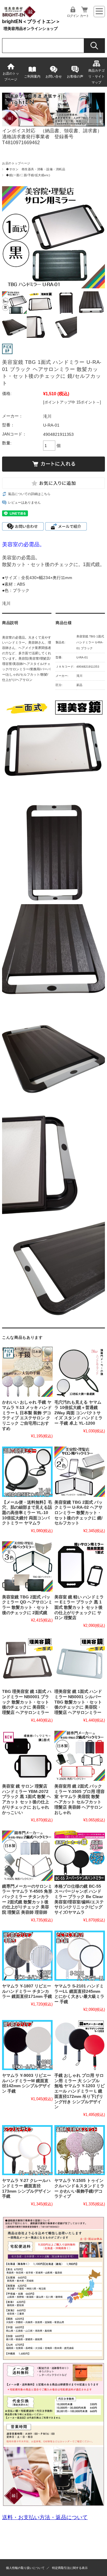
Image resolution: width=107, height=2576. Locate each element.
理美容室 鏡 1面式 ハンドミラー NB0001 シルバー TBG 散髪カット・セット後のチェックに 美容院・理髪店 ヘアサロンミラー (78, 1702)
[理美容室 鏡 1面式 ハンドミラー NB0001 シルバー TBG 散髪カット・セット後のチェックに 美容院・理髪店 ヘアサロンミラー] (80, 1661)
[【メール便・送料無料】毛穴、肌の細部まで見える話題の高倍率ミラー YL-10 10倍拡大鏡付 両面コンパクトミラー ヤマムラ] (27, 1472)
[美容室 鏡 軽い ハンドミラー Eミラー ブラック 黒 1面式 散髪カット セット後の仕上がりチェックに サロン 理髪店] (80, 1566)
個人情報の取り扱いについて (25, 2568)
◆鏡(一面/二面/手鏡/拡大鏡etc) (28, 175)
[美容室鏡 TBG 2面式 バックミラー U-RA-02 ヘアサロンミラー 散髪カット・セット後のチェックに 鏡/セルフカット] (80, 1472)
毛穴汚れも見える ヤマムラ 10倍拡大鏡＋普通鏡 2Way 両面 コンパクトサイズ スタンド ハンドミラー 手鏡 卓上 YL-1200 (78, 1413)
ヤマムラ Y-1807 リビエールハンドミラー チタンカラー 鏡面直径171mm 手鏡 (27, 1991)
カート (84, 16)
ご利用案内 (32, 76)
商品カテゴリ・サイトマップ (96, 76)
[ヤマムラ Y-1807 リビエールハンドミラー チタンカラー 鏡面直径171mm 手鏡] (27, 1956)
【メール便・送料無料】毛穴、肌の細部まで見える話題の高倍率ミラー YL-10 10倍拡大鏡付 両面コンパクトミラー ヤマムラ (27, 1513)
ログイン (73, 16)
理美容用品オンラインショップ (31, 29)
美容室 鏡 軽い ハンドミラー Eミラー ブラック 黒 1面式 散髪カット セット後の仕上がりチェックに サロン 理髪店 (79, 1608)
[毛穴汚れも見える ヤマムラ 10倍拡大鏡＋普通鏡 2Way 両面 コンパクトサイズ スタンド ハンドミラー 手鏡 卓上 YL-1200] (80, 1372)
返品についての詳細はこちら (29, 494)
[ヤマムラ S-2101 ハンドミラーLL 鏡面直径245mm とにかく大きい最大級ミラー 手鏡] (80, 1956)
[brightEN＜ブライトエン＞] (19, 16)
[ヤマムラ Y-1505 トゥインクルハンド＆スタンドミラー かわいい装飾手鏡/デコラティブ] (80, 2150)
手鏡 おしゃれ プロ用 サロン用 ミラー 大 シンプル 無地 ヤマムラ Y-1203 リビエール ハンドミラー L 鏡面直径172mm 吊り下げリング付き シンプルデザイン (80, 2091)
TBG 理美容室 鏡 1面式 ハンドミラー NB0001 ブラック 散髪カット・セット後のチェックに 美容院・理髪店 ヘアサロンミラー (27, 1702)
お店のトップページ (11, 76)
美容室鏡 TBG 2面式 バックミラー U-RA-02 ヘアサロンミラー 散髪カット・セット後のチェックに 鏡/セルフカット (78, 1513)
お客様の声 (75, 76)
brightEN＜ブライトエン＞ (31, 21)
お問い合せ (54, 76)
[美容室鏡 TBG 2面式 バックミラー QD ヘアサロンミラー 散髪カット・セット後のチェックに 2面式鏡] (27, 1566)
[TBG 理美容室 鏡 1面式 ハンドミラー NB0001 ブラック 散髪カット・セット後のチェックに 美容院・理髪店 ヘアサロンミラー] (27, 1661)
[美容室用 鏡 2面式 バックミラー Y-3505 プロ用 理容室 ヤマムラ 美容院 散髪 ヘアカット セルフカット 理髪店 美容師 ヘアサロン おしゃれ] (80, 1756)
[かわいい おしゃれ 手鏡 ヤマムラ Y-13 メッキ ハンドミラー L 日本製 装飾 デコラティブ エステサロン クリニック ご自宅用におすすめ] (27, 1372)
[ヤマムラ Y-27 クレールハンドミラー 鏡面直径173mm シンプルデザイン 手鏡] (27, 2150)
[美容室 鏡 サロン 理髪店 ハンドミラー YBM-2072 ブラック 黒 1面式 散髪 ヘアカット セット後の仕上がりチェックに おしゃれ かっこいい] (27, 1756)
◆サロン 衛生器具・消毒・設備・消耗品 (36, 169)
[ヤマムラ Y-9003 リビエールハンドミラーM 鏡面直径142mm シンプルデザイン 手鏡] (27, 2045)
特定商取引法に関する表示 (70, 2568)
